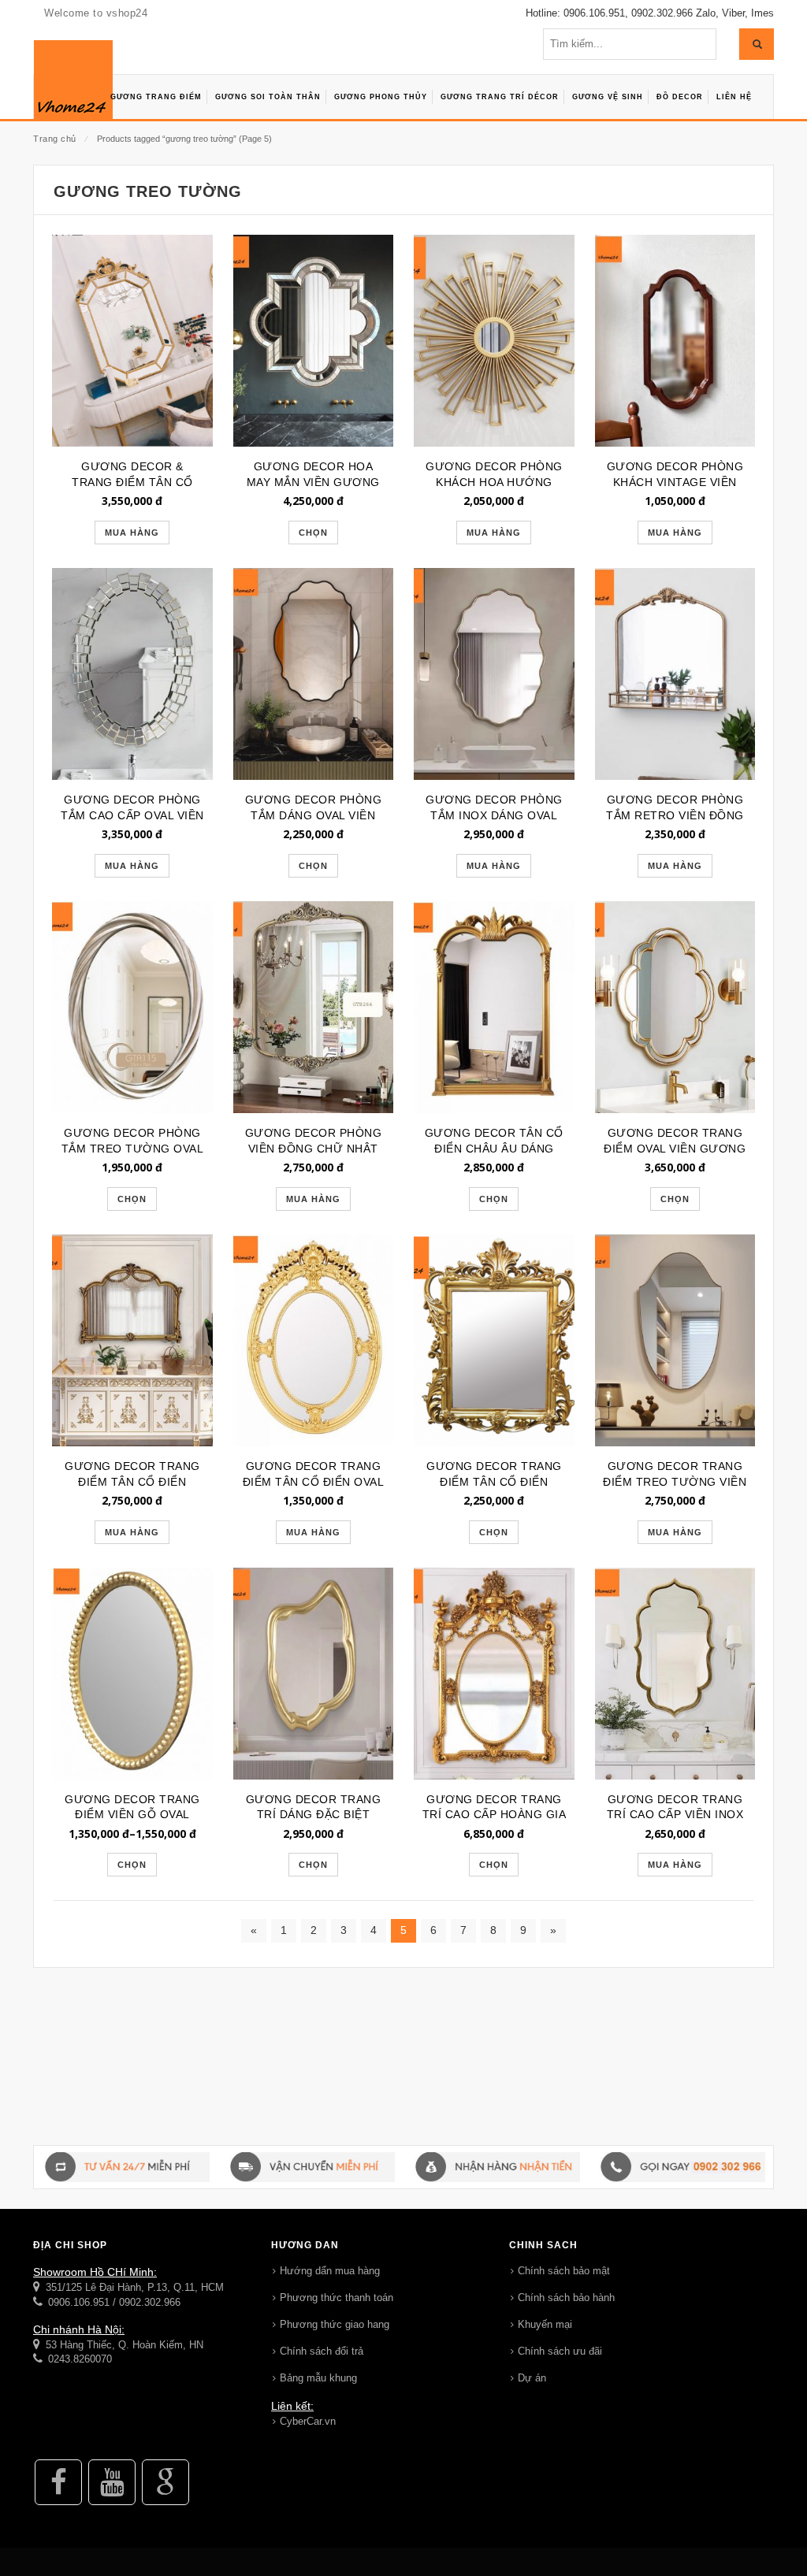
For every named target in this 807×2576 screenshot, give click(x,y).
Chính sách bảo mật (564, 2271)
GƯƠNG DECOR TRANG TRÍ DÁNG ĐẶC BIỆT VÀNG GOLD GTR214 (314, 1815)
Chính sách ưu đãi (560, 2351)
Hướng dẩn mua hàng (330, 2271)
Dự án (532, 2378)
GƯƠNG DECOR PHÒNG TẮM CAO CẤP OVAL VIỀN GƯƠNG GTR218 (132, 815)
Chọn (313, 533)
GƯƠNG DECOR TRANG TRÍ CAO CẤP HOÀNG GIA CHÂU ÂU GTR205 (495, 1815)
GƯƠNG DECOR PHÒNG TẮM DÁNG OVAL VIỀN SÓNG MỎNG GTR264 (314, 815)
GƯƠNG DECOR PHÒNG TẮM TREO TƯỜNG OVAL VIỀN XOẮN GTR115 (133, 1149)
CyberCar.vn (308, 2421)
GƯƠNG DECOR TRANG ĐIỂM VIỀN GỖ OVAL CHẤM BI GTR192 (132, 1815)
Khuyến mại (545, 2324)
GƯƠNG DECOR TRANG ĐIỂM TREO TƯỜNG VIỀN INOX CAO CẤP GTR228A (675, 1482)
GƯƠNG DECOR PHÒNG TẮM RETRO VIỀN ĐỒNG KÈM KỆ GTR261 (675, 815)
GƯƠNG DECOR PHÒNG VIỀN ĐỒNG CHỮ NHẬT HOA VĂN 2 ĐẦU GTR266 (313, 1149)
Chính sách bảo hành (566, 2298)
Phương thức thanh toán (337, 2298)
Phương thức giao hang (335, 2324)
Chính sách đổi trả (322, 2351)
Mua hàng (132, 533)
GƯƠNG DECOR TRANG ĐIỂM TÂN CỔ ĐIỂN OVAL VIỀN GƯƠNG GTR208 (314, 1482)
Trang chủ (55, 139)
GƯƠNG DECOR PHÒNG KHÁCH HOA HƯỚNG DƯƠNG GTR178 (494, 482)
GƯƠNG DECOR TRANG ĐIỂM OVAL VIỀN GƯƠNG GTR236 (675, 1149)
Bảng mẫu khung (318, 2378)
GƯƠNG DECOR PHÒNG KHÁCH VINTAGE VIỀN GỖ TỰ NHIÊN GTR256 (675, 482)
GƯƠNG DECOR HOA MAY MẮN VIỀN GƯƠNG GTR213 (313, 482)
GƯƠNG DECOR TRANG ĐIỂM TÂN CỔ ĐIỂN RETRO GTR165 (494, 1482)
